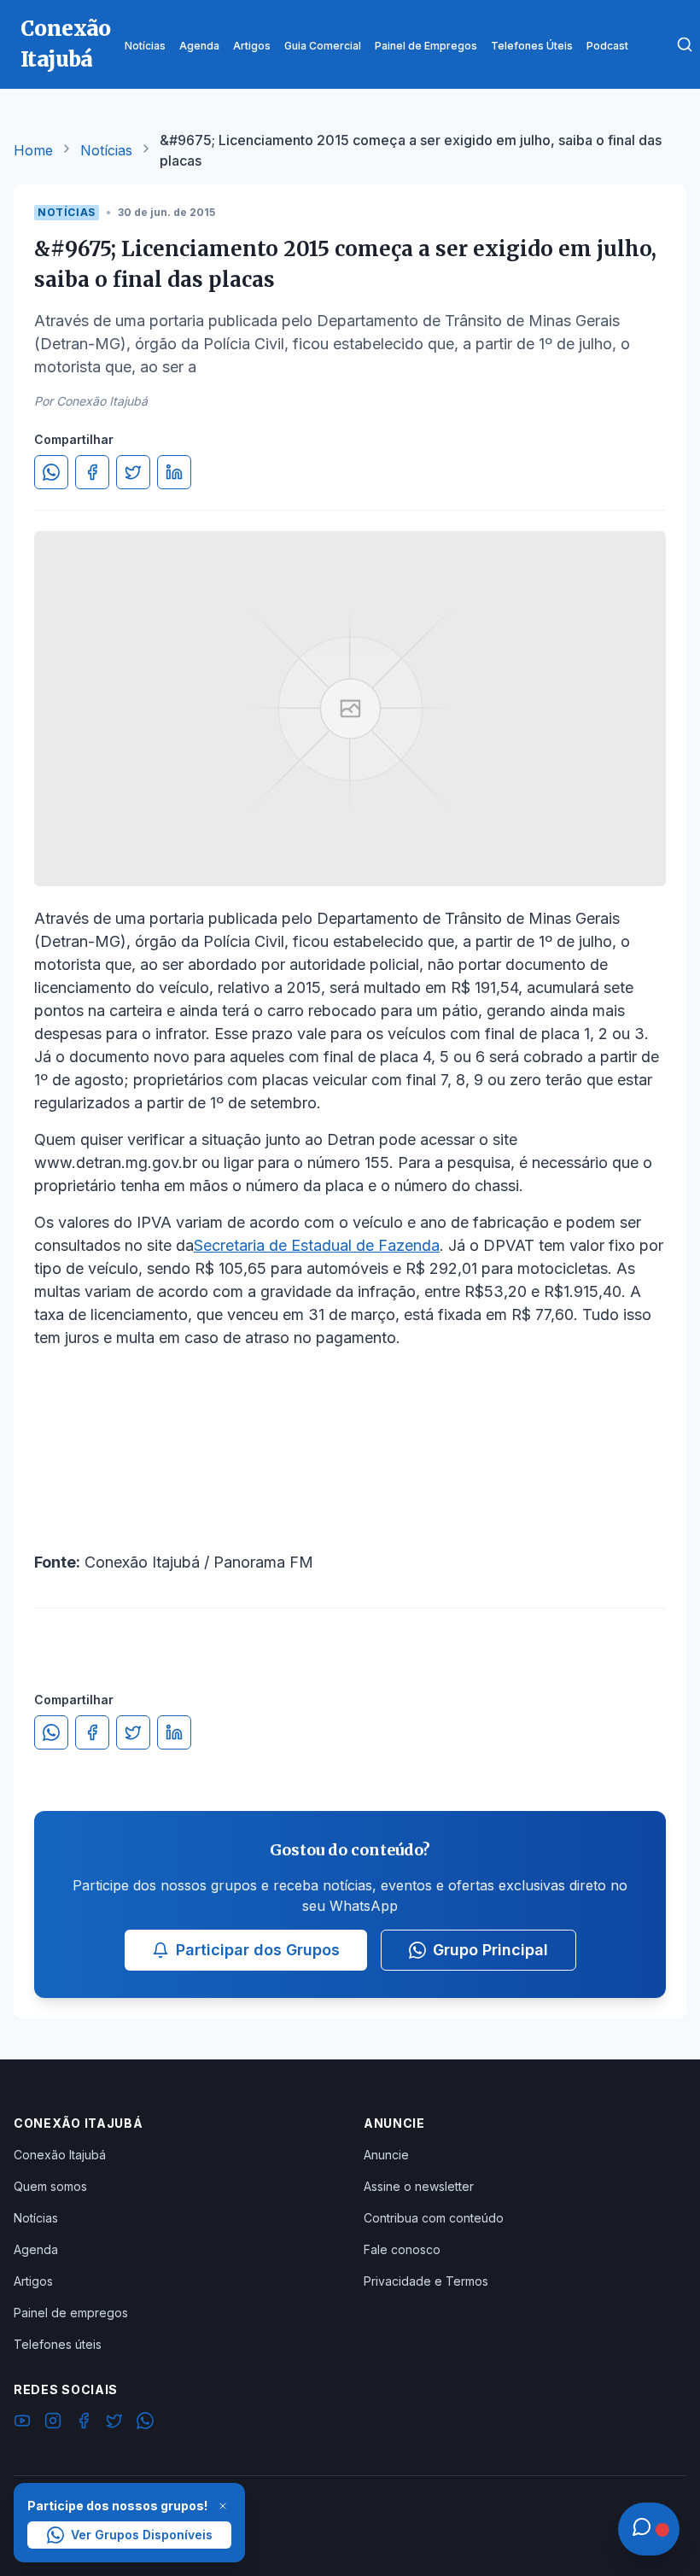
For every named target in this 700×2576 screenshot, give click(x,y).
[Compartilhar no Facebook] (92, 472)
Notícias (106, 150)
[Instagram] (53, 2423)
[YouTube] (22, 2423)
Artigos (33, 2281)
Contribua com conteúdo (434, 2218)
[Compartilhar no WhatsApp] (51, 472)
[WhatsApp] (145, 2423)
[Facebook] (84, 2423)
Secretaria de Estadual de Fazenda (317, 1245)
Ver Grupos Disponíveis (142, 2535)
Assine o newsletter (419, 2186)
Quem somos (50, 2186)
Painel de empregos (71, 2313)
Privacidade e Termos (426, 2281)
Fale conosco (402, 2249)
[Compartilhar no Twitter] (133, 472)
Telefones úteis (58, 2344)
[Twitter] (114, 2423)
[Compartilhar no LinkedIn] (174, 472)
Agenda (36, 2249)
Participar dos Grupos (258, 1950)
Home (33, 150)
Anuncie (386, 2155)
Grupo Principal (490, 1950)
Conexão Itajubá (60, 2155)
